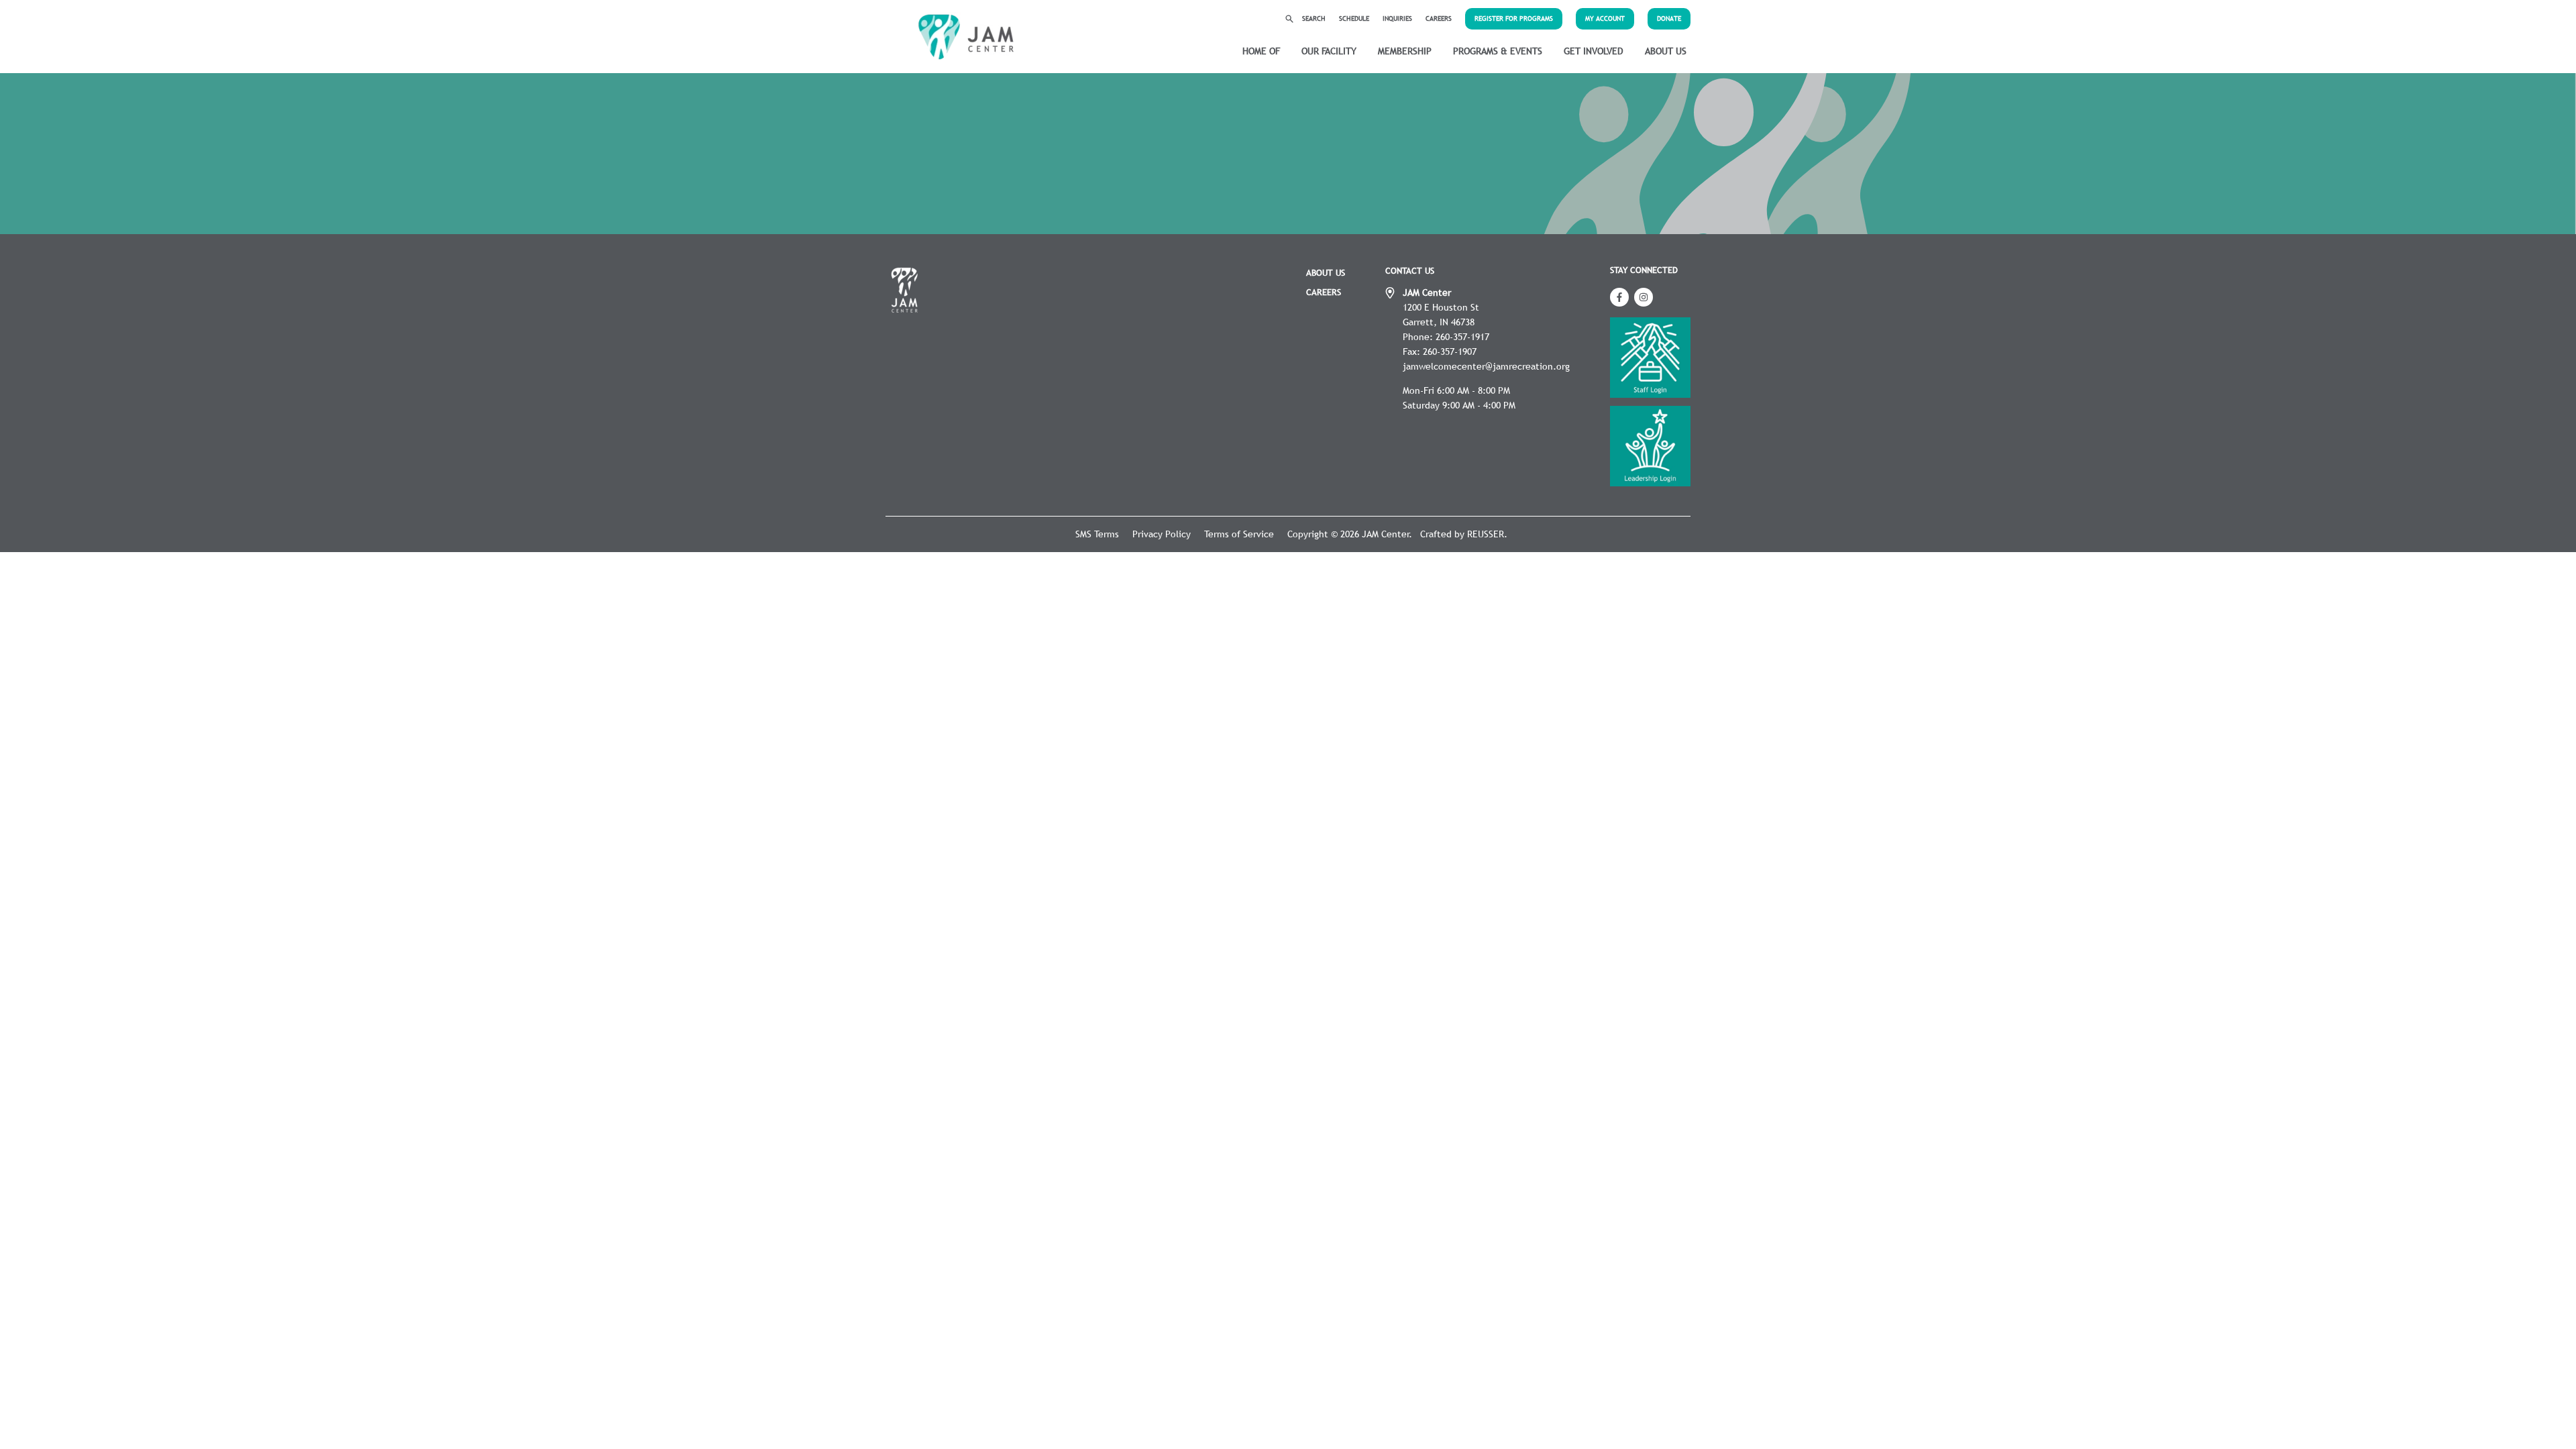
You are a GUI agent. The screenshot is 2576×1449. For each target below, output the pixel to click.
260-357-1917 (1462, 337)
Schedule (1354, 18)
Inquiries (1397, 18)
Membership (1405, 51)
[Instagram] (1644, 297)
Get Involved (1594, 51)
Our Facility (1329, 51)
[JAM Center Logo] (966, 37)
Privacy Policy (1162, 534)
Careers (1439, 18)
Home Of (1261, 51)
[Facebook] (1619, 297)
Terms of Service (1239, 534)
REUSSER (1486, 534)
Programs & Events (1498, 51)
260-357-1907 (1450, 352)
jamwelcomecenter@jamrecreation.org (1486, 366)
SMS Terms (1097, 534)
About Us (1666, 51)
